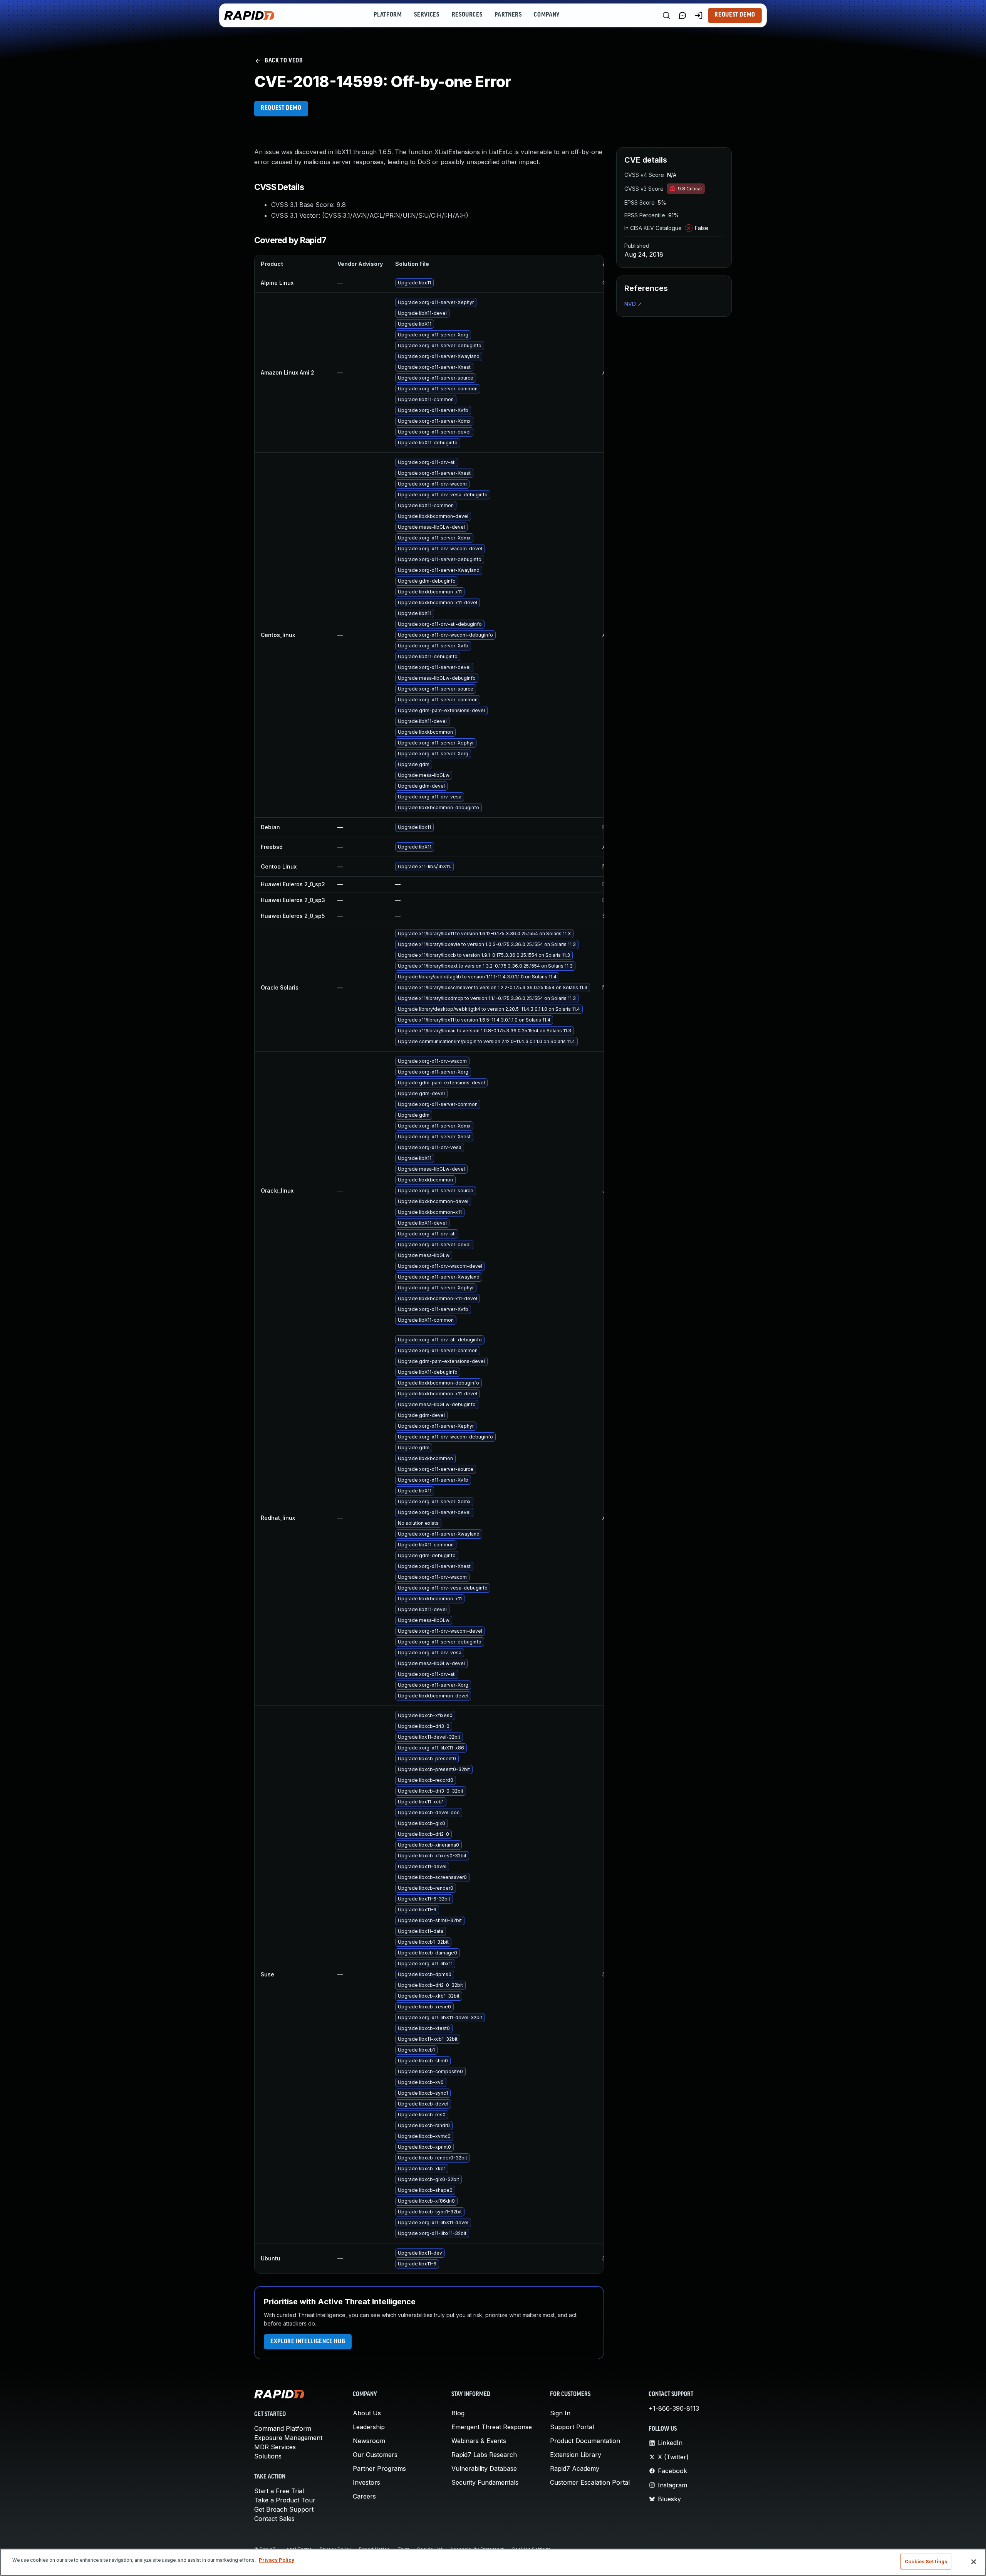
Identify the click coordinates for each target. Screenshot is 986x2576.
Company (547, 15)
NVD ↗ (633, 304)
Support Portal (572, 2427)
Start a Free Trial (279, 2491)
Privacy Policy (277, 2560)
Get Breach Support (284, 2509)
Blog (458, 2413)
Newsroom (369, 2441)
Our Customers (375, 2455)
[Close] (974, 2562)
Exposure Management (288, 2438)
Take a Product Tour (285, 2500)
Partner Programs (379, 2468)
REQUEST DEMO (281, 108)
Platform (388, 15)
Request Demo (735, 15)
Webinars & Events (479, 2441)
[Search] (666, 15)
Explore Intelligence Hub (308, 2342)
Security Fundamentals (485, 2482)
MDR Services (275, 2447)
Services (427, 15)
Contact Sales (274, 2519)
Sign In (560, 2413)
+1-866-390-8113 (674, 2408)
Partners (508, 15)
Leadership (369, 2427)
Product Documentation (585, 2441)
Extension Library (576, 2455)
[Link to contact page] (682, 15)
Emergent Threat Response (492, 2427)
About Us (367, 2413)
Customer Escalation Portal (590, 2482)
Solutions (268, 2456)
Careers (364, 2496)
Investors (366, 2482)
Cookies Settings (926, 2562)
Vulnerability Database (484, 2468)
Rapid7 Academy (575, 2468)
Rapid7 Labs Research (484, 2455)
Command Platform (283, 2428)
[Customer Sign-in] (699, 15)
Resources (467, 15)
